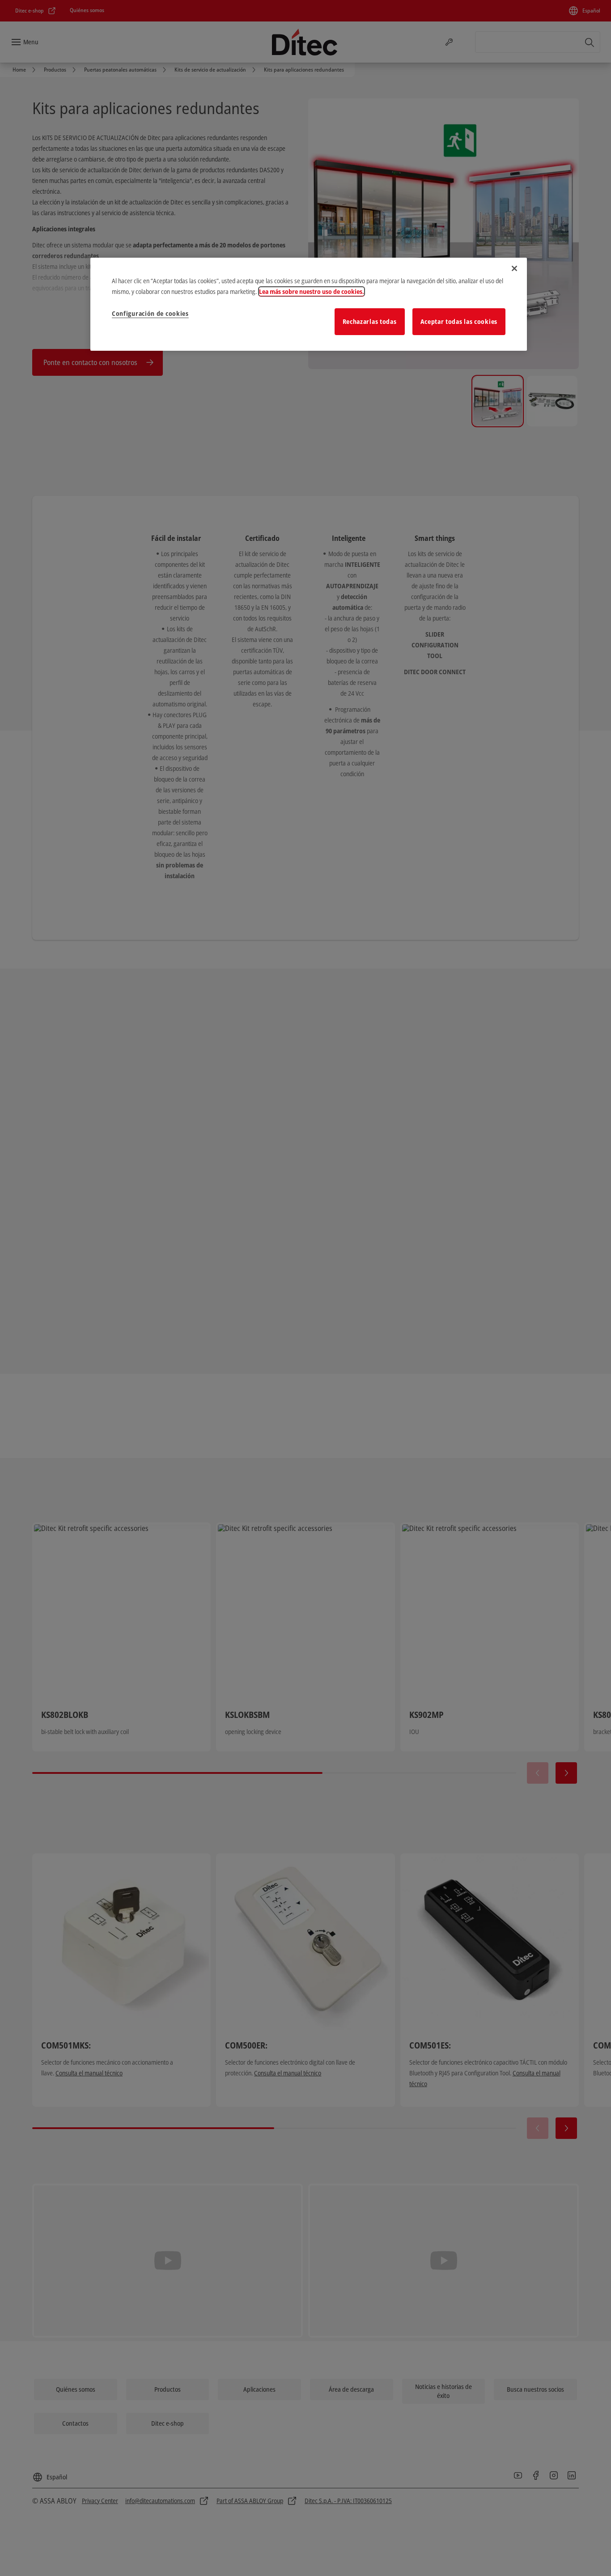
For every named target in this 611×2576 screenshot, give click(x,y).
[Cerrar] (514, 268)
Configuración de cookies (150, 313)
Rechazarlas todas (370, 321)
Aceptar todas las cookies (459, 321)
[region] (309, 304)
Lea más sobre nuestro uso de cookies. (312, 291)
